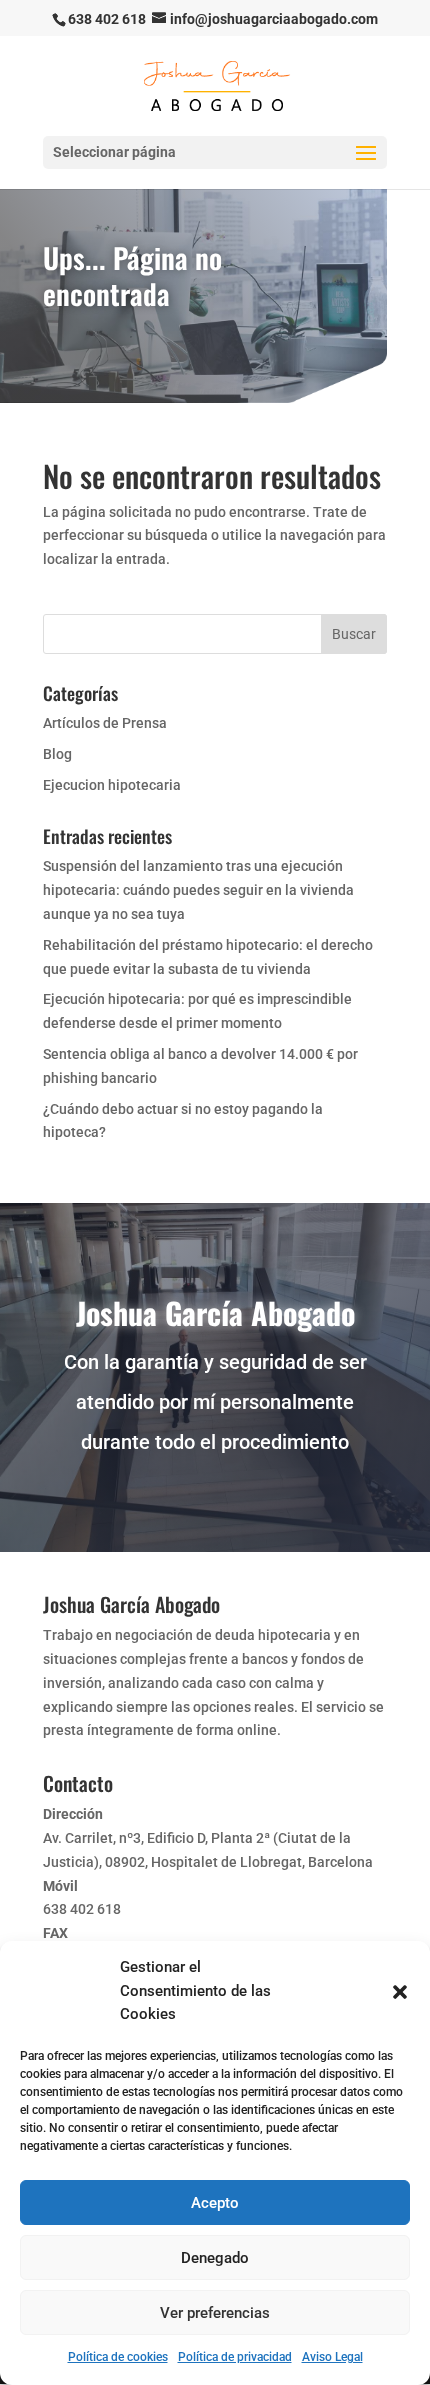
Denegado (215, 2258)
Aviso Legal (332, 2357)
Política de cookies (118, 2357)
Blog (57, 754)
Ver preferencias (215, 2313)
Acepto (215, 2203)
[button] (400, 1992)
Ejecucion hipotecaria (112, 785)
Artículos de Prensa (105, 723)
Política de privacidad (235, 2357)
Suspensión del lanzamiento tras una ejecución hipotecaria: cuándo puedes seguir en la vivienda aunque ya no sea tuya (198, 890)
